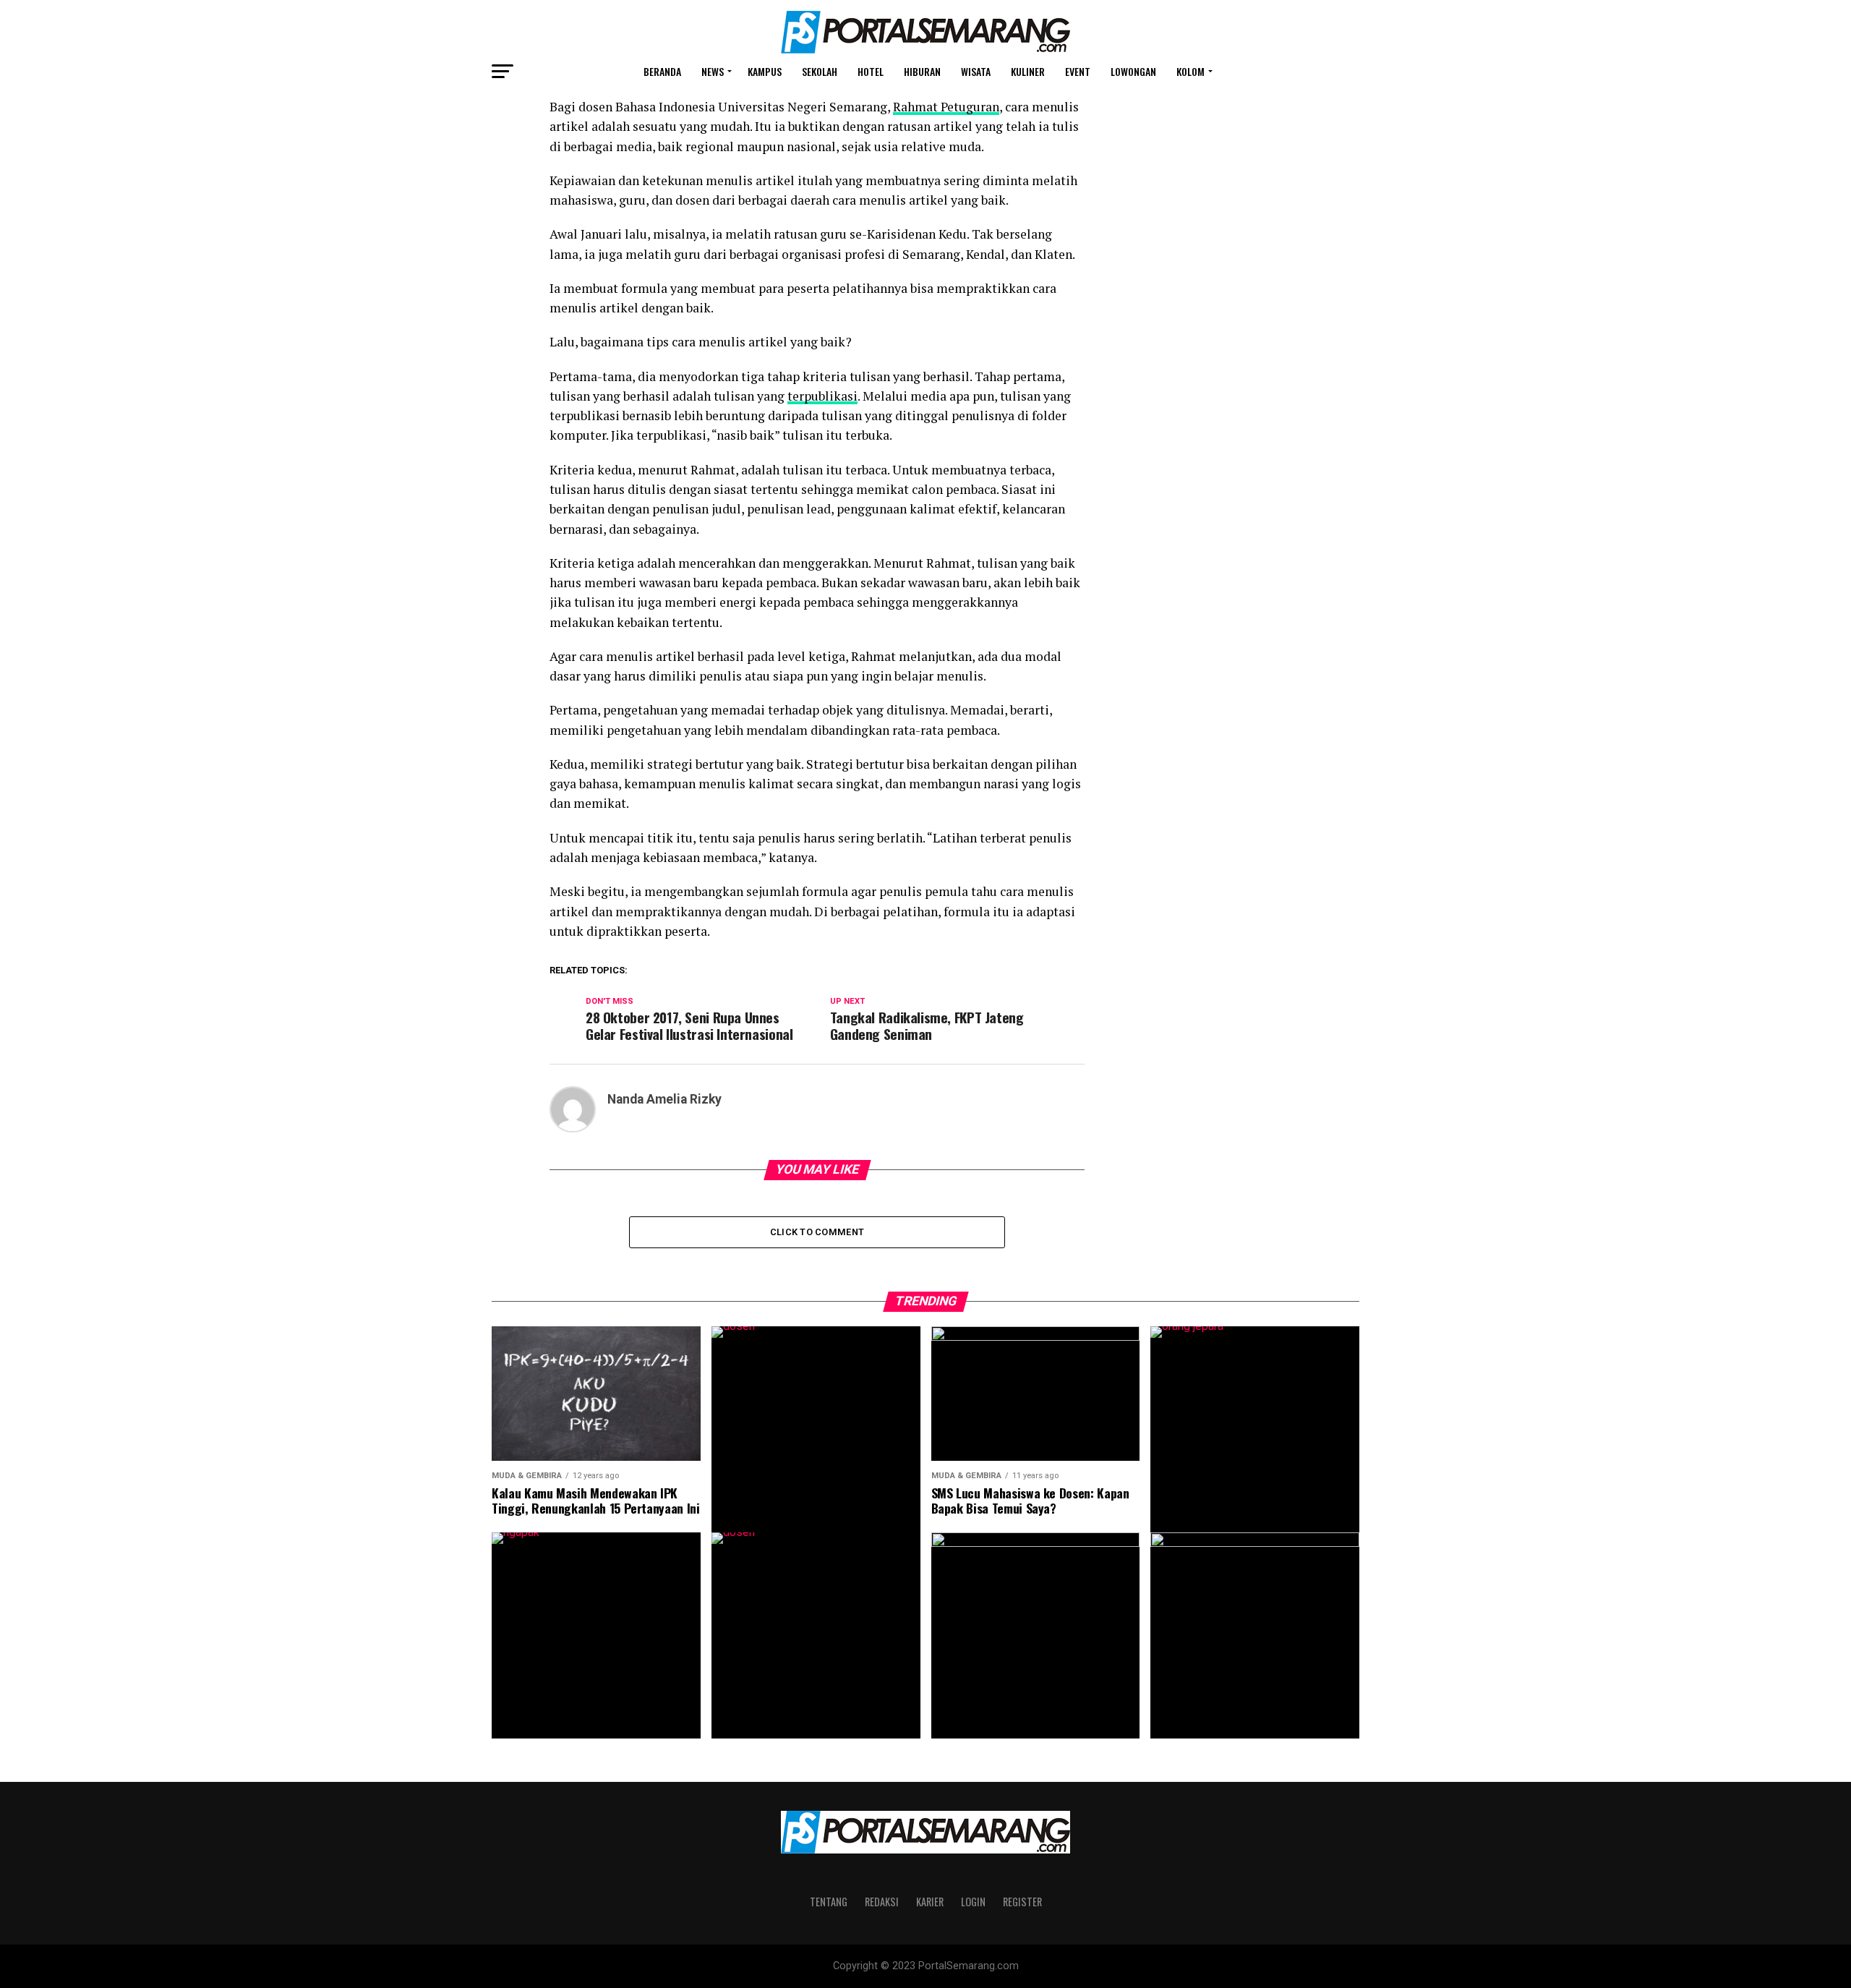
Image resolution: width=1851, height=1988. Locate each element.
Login (973, 1902)
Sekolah (820, 71)
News (713, 71)
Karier (930, 1902)
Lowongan (1133, 71)
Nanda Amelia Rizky (664, 1099)
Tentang (829, 1902)
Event (1078, 71)
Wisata (976, 71)
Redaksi (882, 1902)
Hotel (871, 71)
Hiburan (922, 71)
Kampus (765, 71)
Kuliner (1028, 71)
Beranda (662, 71)
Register (1022, 1902)
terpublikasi (822, 396)
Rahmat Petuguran (946, 107)
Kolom (1190, 71)
